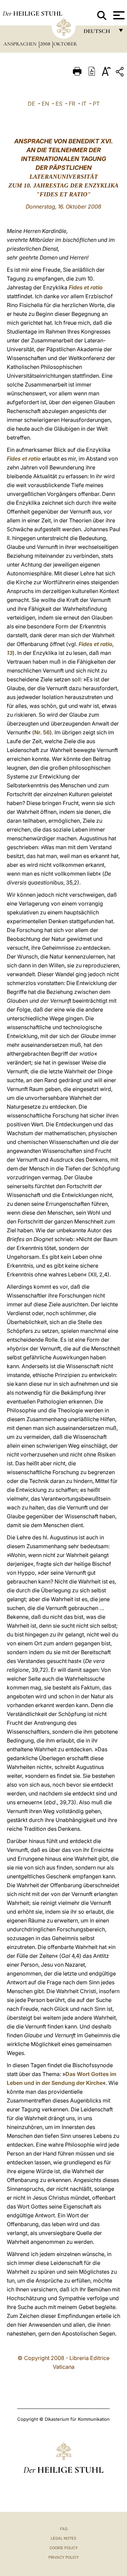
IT (84, 104)
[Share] (121, 73)
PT (96, 104)
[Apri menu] (118, 15)
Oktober (65, 44)
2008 (46, 44)
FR (72, 104)
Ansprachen (21, 44)
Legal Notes (63, 2538)
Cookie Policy (63, 2548)
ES (59, 104)
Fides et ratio (86, 287)
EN (45, 104)
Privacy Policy (63, 2557)
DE (31, 104)
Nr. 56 (42, 732)
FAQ (64, 2529)
